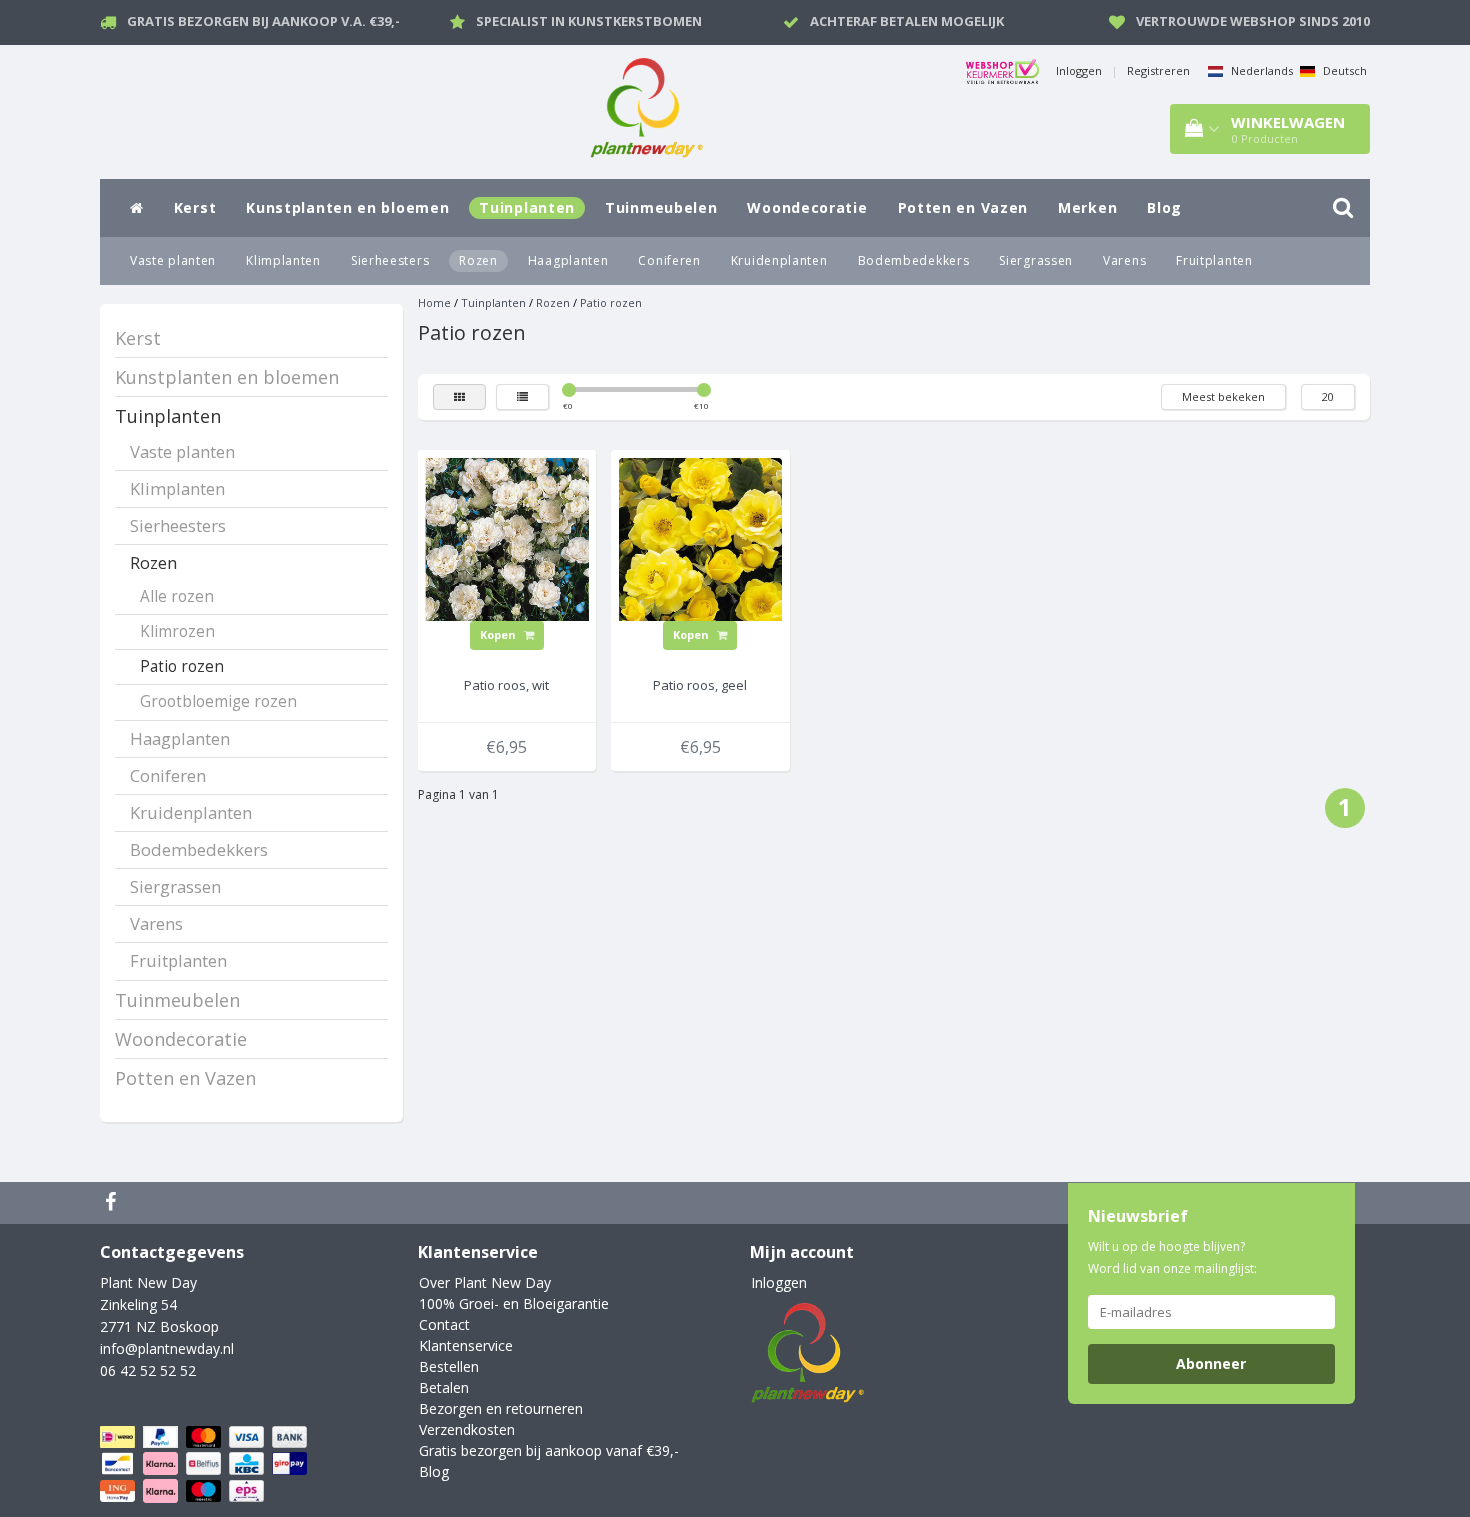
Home (434, 302)
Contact (444, 1324)
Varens (1124, 260)
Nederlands (1260, 70)
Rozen (478, 260)
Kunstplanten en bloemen (347, 207)
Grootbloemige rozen (218, 701)
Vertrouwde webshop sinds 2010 (1253, 21)
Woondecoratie (807, 207)
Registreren (1158, 70)
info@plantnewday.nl (167, 1348)
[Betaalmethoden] (205, 1464)
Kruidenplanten (779, 260)
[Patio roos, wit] (507, 537)
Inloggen (1079, 70)
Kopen (499, 634)
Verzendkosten (467, 1429)
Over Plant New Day (485, 1282)
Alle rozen (177, 596)
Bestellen (449, 1366)
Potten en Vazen (963, 207)
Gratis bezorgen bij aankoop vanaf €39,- (549, 1450)
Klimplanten (283, 260)
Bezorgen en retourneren (501, 1408)
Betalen (444, 1387)
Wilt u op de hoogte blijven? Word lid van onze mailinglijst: (1172, 1257)
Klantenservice (466, 1345)
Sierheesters (390, 260)
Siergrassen (1036, 260)
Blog (1164, 207)
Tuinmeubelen (661, 207)
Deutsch (1343, 70)
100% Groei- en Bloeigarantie (514, 1303)
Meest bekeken (1223, 396)
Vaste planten (173, 260)
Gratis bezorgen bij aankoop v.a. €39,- (263, 21)
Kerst (195, 207)
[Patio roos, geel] (701, 537)
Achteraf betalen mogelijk (907, 21)
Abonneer (1211, 1363)
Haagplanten (568, 260)
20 (1328, 396)
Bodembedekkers (914, 260)
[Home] (137, 208)
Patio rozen (182, 666)
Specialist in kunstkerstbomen (589, 21)
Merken (1087, 207)
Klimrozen (177, 631)
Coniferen (669, 260)
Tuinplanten (527, 207)
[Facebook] (113, 1203)
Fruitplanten (1214, 260)
